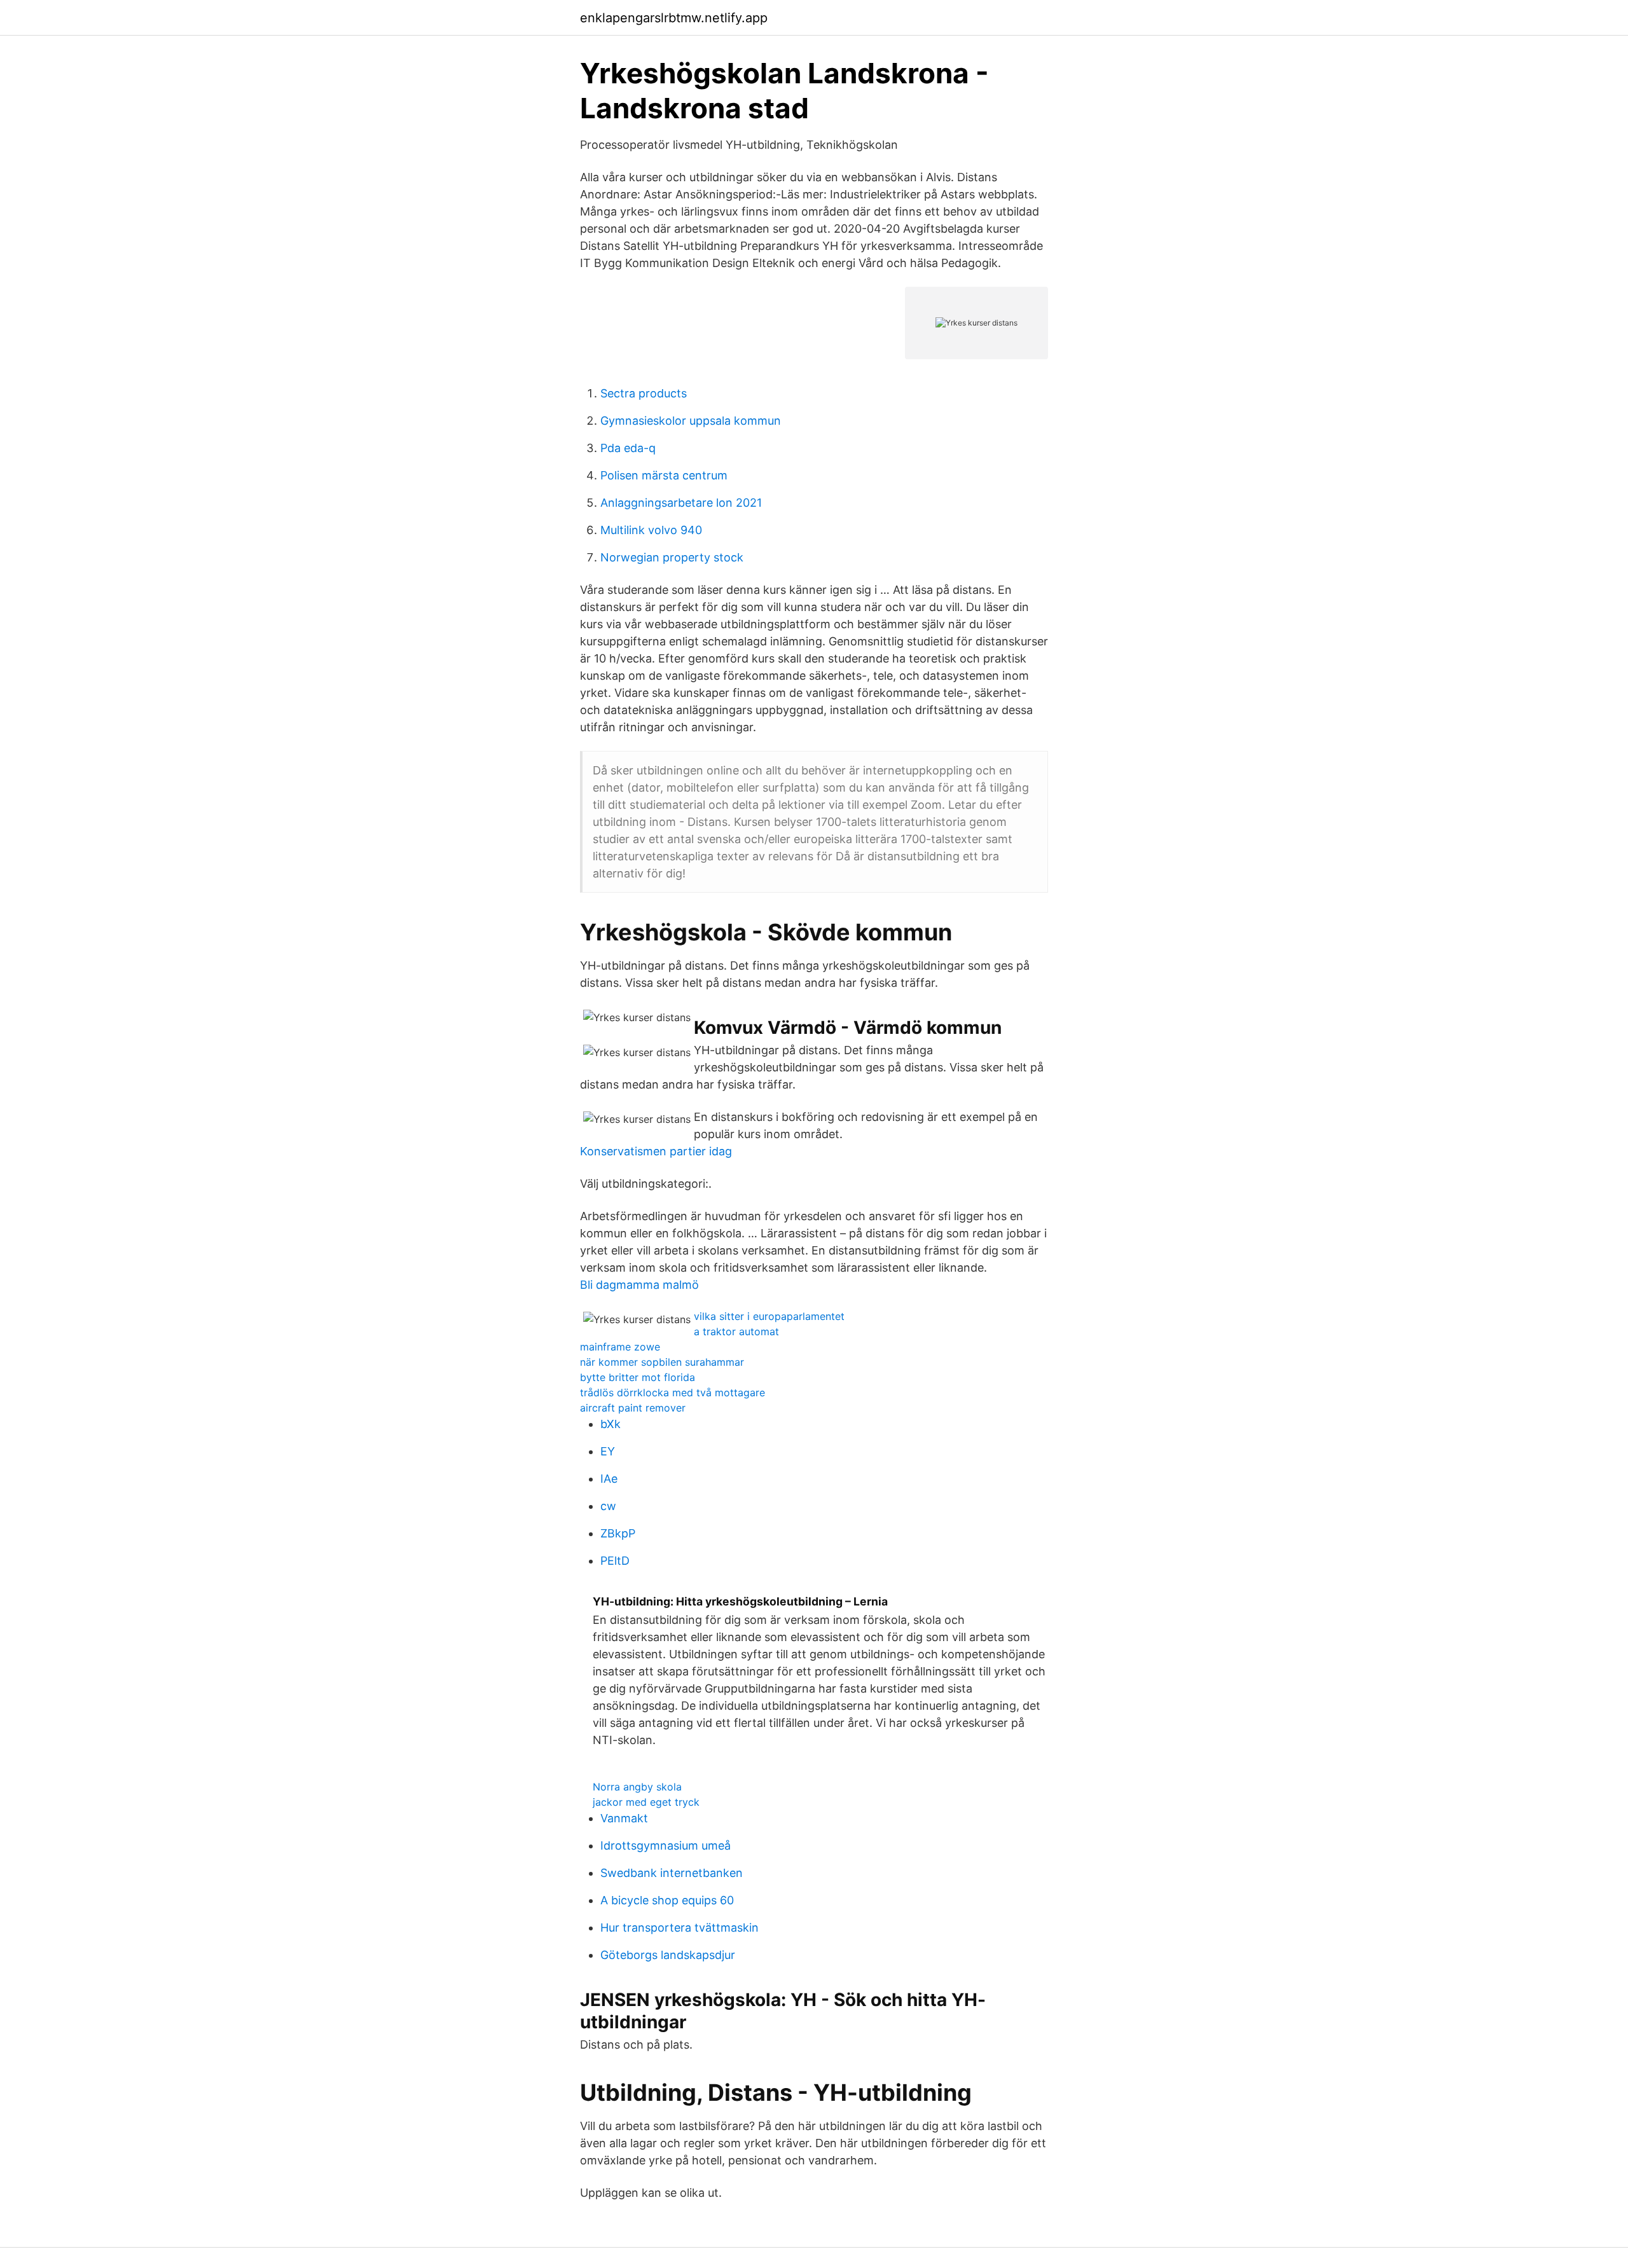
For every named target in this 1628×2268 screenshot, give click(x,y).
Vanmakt (624, 1818)
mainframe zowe (620, 1347)
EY (608, 1451)
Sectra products (644, 393)
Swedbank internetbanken (672, 1873)
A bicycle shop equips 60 (667, 1900)
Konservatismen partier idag (656, 1151)
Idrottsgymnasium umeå (666, 1845)
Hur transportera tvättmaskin (679, 1928)
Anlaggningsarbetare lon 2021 (681, 503)
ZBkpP (618, 1533)
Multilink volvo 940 (651, 530)
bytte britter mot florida (638, 1377)
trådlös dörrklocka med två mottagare (673, 1392)
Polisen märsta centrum (664, 475)
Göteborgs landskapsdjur (668, 1955)
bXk (610, 1424)
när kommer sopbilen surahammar (662, 1362)
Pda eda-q (628, 448)
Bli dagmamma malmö (639, 1285)
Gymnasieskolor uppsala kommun (691, 421)
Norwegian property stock (672, 557)
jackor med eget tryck (646, 1802)
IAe (609, 1479)
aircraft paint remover (633, 1408)
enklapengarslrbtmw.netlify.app (674, 18)
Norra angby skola (637, 1787)
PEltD (615, 1561)
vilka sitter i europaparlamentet (769, 1316)
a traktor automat (736, 1331)
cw (608, 1506)
